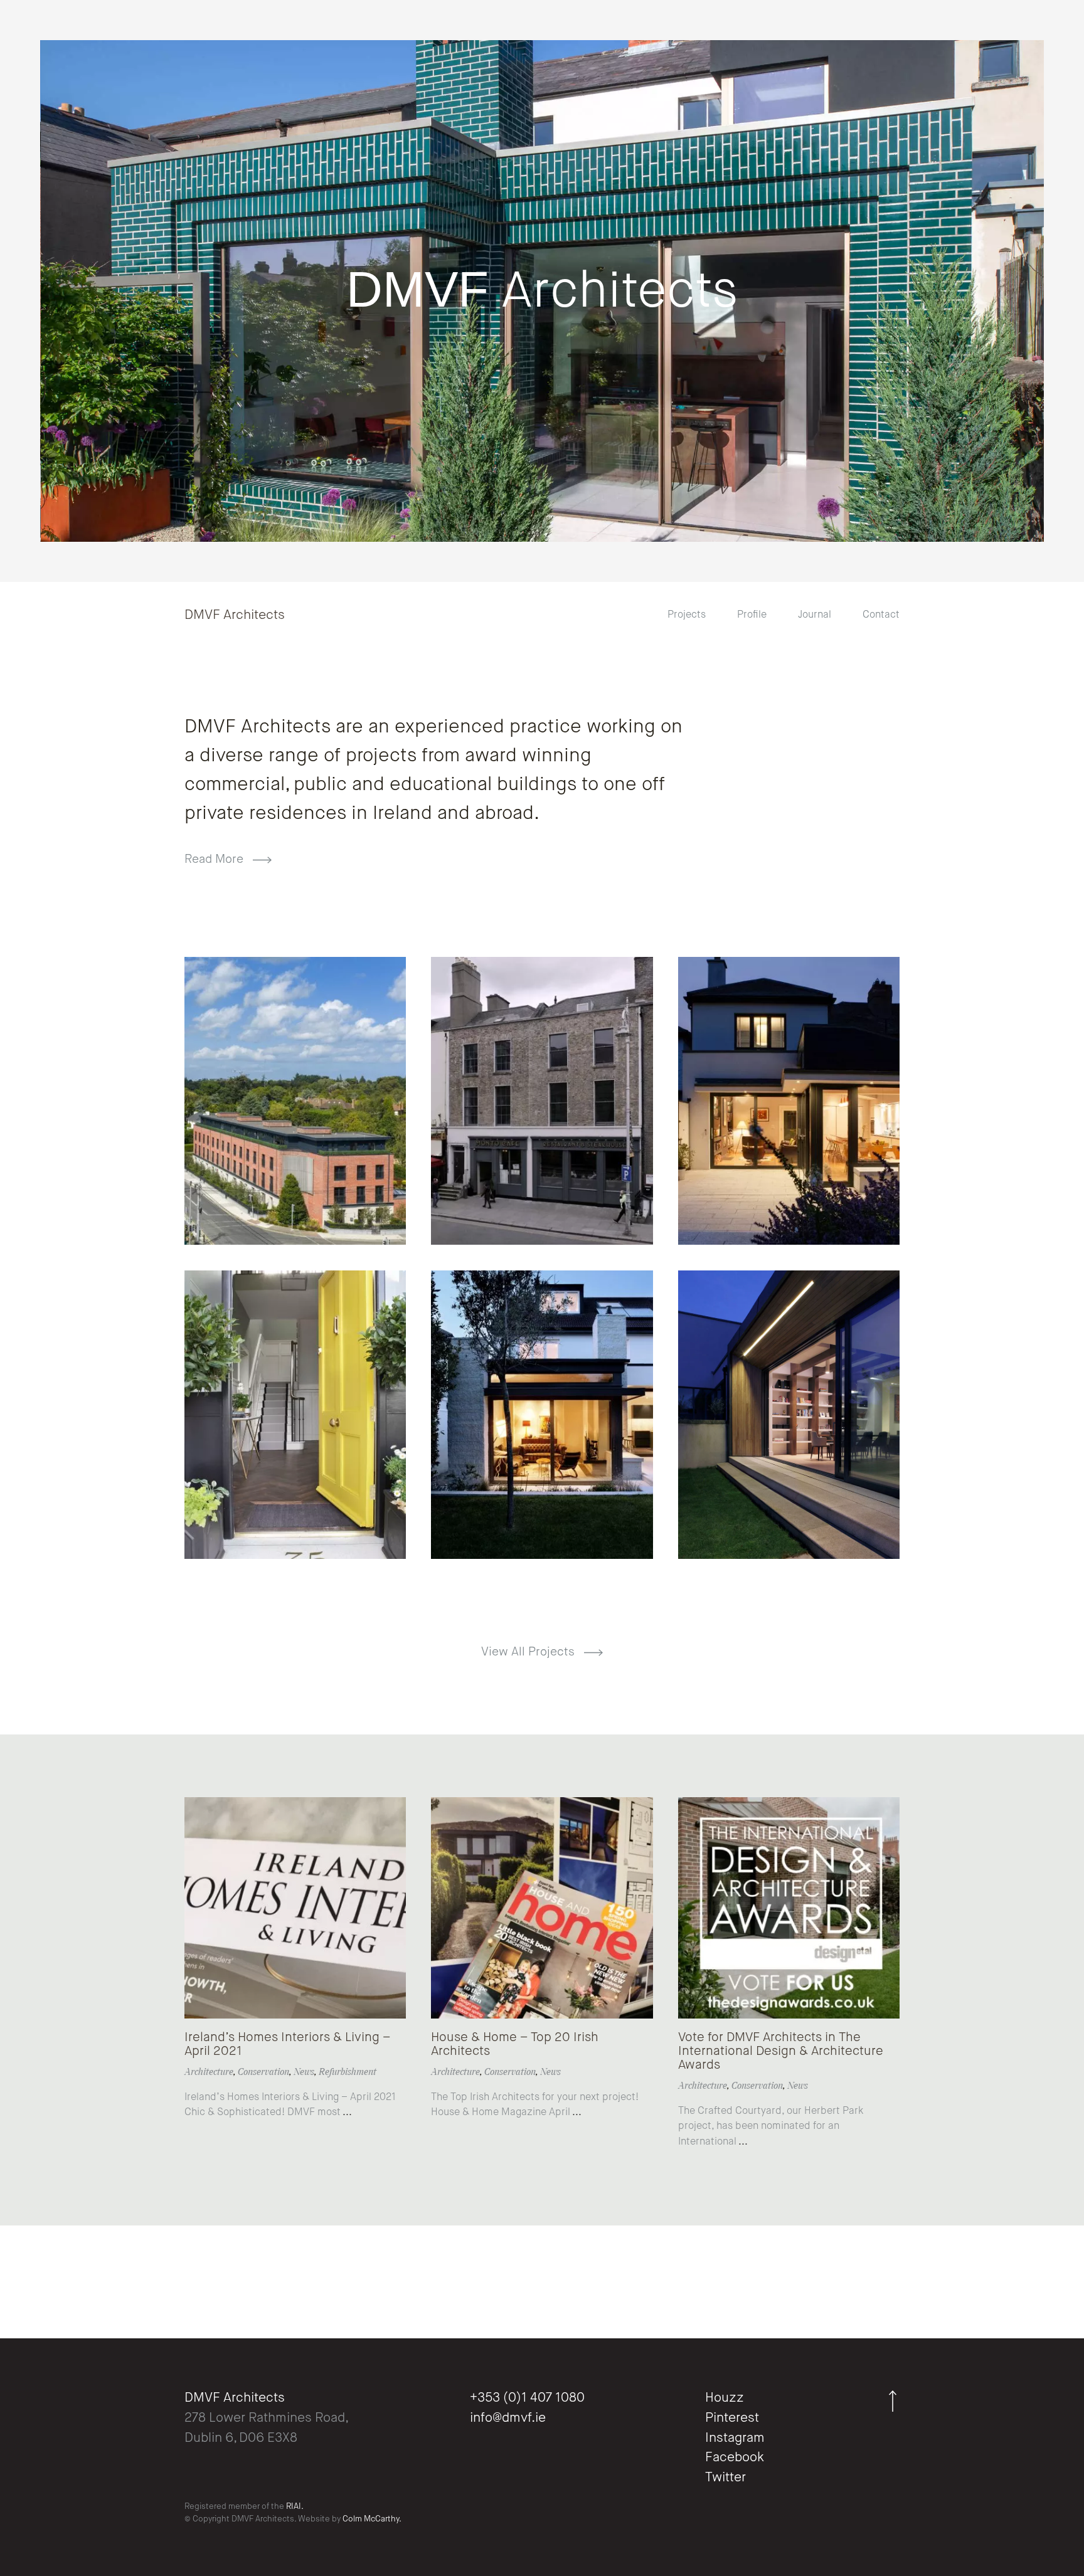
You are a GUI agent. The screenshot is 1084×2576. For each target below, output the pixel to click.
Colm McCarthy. (372, 2519)
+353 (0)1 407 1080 (527, 2398)
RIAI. (295, 2507)
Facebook (735, 2458)
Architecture (209, 2073)
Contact (881, 615)
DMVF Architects (235, 615)
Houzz (725, 2398)
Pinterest (732, 2418)
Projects (687, 615)
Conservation (263, 2073)
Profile (752, 615)
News (304, 2073)
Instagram (735, 2438)
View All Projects (529, 1652)
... (346, 2113)
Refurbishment (348, 2073)
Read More (215, 859)
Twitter (725, 2478)
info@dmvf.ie (508, 2418)
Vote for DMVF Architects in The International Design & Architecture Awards (781, 2052)
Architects (542, 292)
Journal (815, 615)
